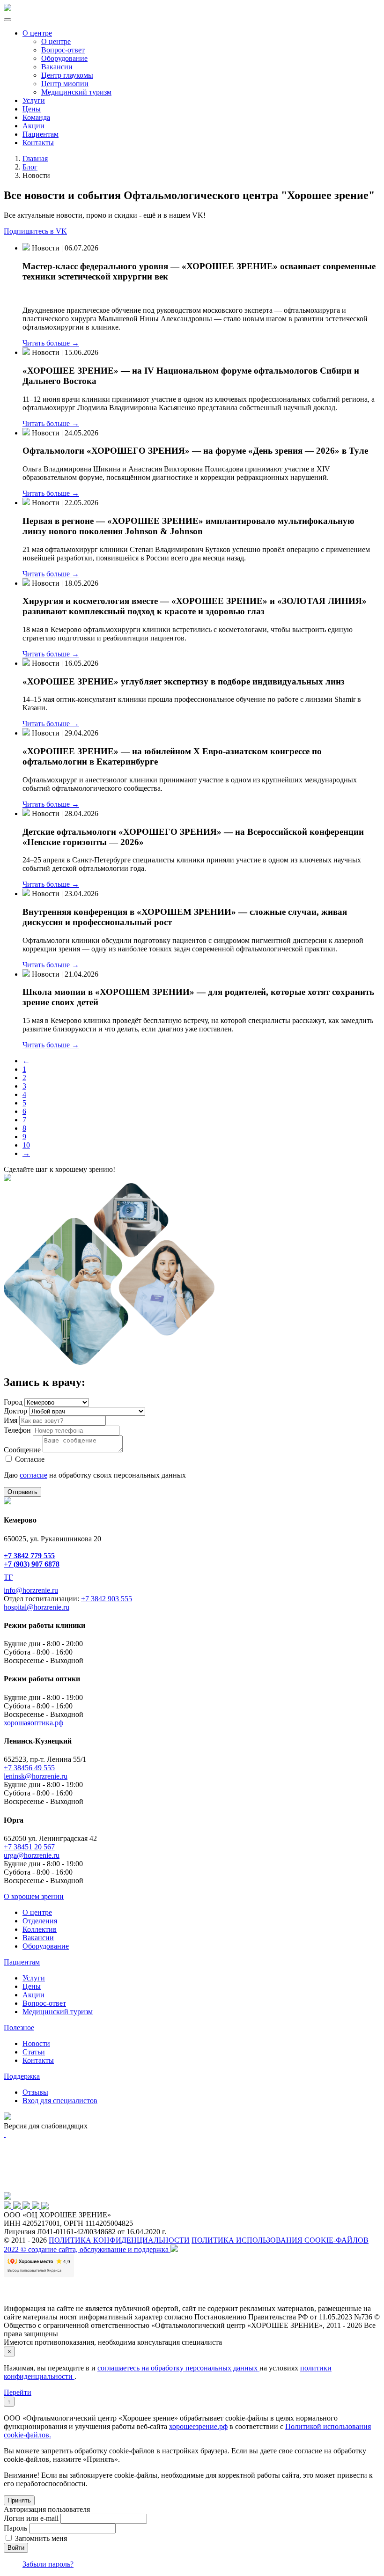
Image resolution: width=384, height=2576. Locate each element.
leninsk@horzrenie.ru (36, 1776)
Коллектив (40, 1929)
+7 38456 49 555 (29, 1768)
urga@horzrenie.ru (32, 1855)
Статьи (34, 2052)
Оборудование (64, 58)
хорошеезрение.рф (198, 2426)
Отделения (40, 1921)
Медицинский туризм (76, 92)
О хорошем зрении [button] (34, 1896)
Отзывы (35, 2092)
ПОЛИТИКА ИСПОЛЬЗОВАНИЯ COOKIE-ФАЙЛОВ (280, 2240)
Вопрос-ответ (63, 50)
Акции (33, 126)
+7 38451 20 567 (29, 1847)
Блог (30, 167)
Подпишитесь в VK (35, 231)
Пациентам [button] (22, 1962)
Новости (36, 2043)
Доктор (15, 1411)
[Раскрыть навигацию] (7, 20)
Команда (36, 117)
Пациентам (41, 134)
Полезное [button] (19, 2028)
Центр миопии (65, 84)
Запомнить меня (41, 2538)
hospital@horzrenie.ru (37, 1607)
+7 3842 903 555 (107, 1599)
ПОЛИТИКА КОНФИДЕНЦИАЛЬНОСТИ (119, 2240)
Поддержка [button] (22, 2076)
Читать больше (51, 343)
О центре (37, 33)
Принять (19, 2500)
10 (26, 1145)
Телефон (17, 1430)
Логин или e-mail (31, 2518)
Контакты (38, 143)
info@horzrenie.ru (31, 1590)
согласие (33, 1475)
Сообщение (22, 1450)
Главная (35, 158)
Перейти (18, 2392)
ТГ (8, 1577)
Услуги (34, 100)
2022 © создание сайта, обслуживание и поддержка (87, 2249)
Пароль (15, 2528)
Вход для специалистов (60, 2101)
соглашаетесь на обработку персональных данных (178, 2368)
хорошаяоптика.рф (33, 1723)
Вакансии (57, 67)
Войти (16, 2548)
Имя (11, 1420)
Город (13, 1402)
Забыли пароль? (48, 2564)
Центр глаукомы (67, 75)
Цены (32, 109)
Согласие (30, 1459)
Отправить (22, 1492)
